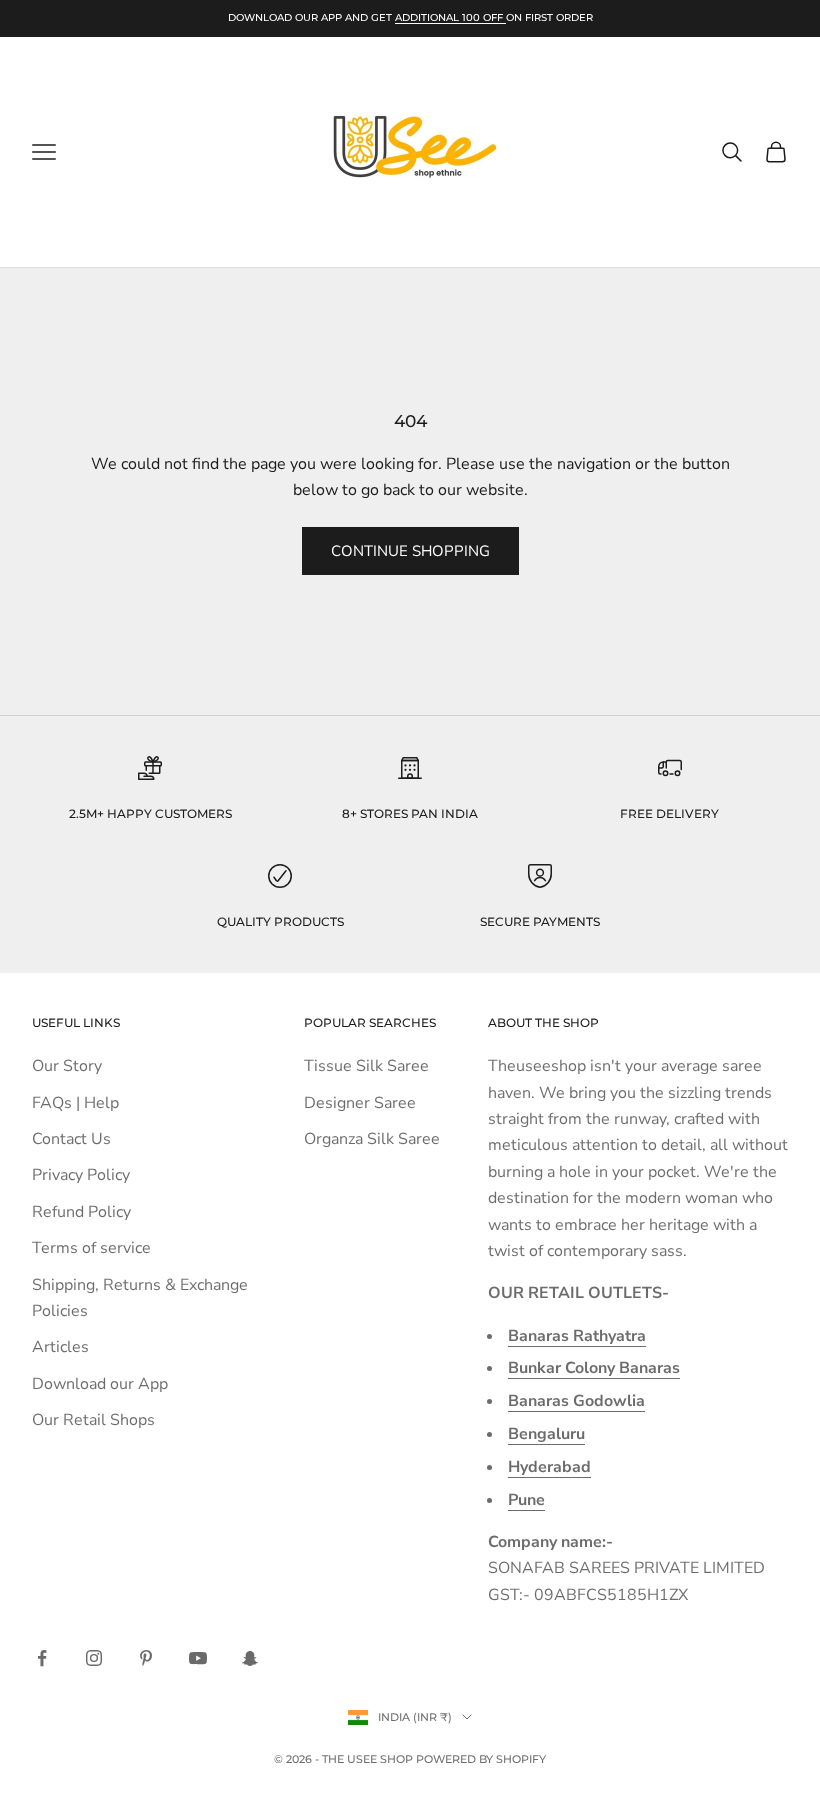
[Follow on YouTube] (198, 1658)
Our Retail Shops (93, 1420)
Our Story (67, 1066)
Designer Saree (360, 1103)
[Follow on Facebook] (42, 1658)
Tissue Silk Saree (366, 1066)
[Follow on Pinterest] (146, 1658)
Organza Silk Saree (372, 1139)
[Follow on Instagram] (94, 1658)
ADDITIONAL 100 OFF (450, 17)
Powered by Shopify (481, 1759)
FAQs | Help (75, 1103)
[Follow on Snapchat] (250, 1658)
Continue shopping (410, 551)
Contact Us (71, 1139)
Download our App (100, 1384)
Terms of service (91, 1248)
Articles (60, 1347)
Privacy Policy (81, 1175)
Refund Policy (81, 1212)
